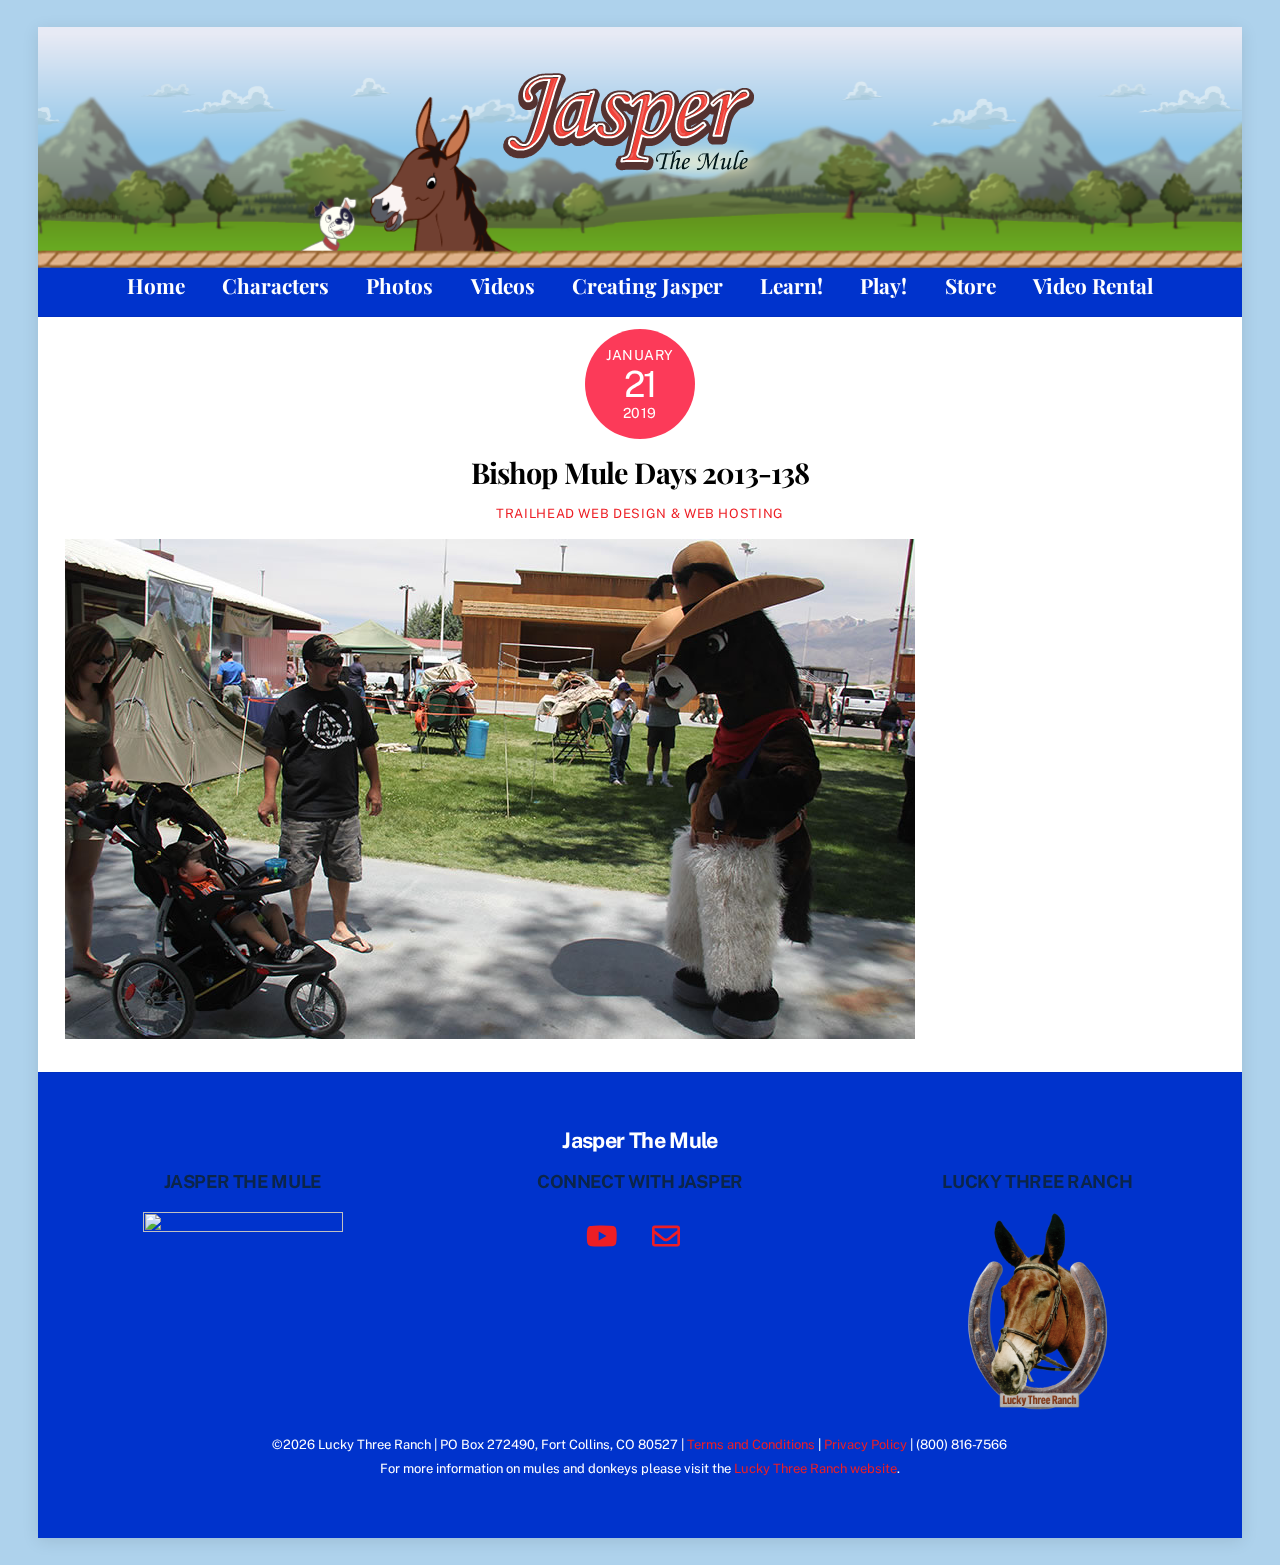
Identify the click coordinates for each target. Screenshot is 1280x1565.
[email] (669, 1233)
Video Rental (1093, 285)
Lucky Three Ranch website (815, 1468)
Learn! (791, 285)
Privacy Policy (865, 1444)
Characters (275, 285)
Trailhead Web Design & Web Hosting (640, 513)
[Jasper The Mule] (639, 183)
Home (156, 285)
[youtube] (605, 1233)
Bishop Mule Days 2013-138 (640, 472)
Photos (399, 285)
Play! (883, 285)
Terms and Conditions (751, 1444)
